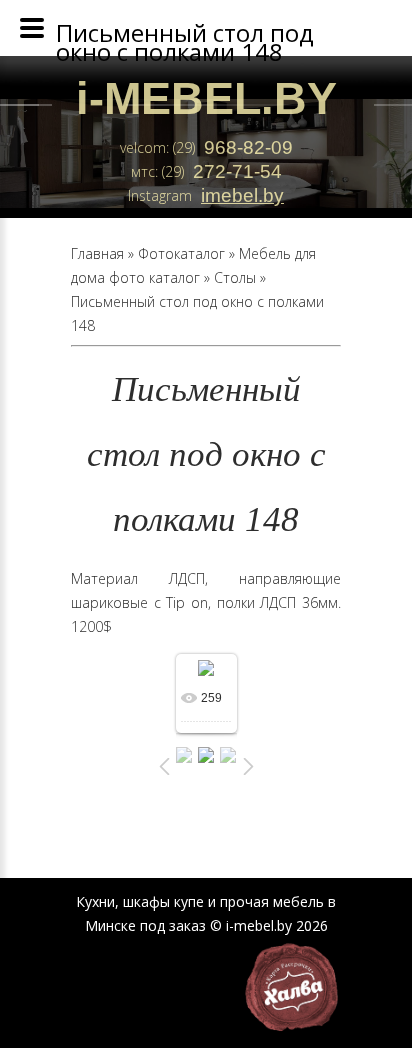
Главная (97, 253)
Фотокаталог (181, 253)
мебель (298, 901)
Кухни (95, 901)
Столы (235, 277)
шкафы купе (163, 901)
